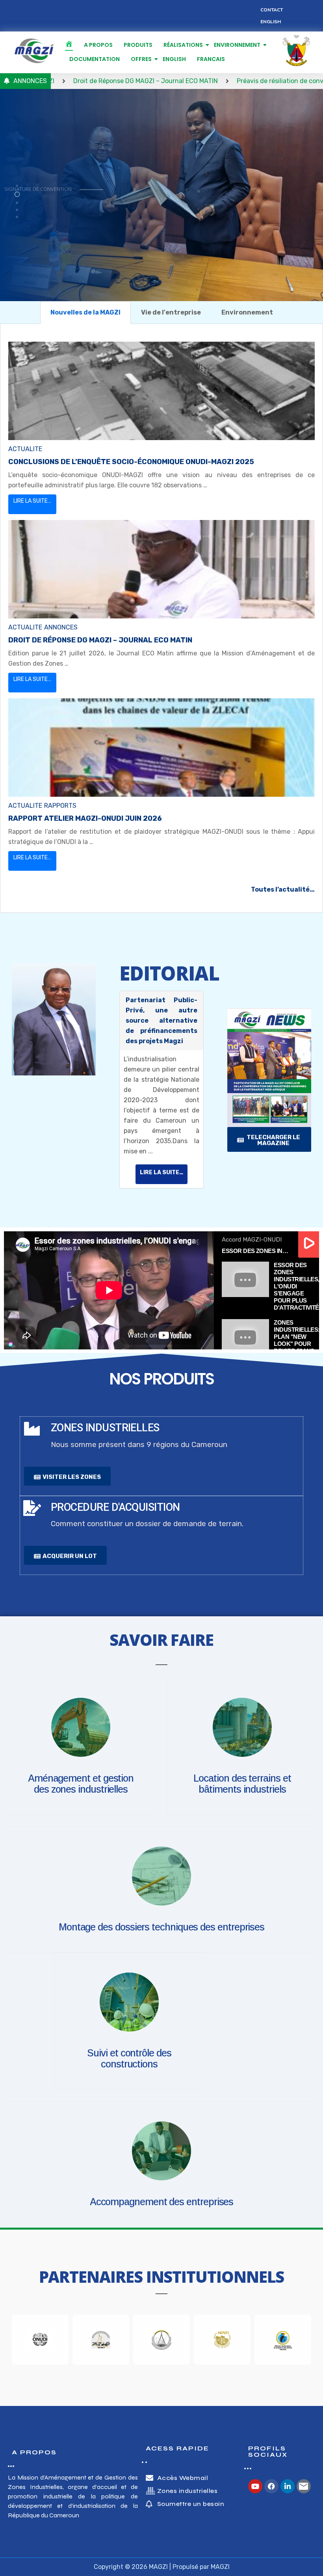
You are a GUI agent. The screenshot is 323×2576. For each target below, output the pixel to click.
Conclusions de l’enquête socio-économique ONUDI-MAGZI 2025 (131, 462)
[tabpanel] (161, 618)
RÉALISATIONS (183, 45)
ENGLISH (174, 59)
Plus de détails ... (38, 215)
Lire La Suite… (32, 501)
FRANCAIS (211, 59)
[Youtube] (255, 2486)
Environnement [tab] (247, 312)
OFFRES (141, 59)
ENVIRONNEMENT (237, 45)
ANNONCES (61, 627)
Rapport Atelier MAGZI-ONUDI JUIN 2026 (85, 818)
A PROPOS (98, 45)
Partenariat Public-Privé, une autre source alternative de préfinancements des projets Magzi (161, 1021)
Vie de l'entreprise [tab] (171, 312)
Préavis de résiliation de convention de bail (222, 81)
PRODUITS (138, 45)
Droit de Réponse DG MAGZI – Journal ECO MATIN (100, 640)
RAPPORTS (60, 806)
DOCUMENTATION (95, 59)
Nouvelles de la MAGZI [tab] (85, 312)
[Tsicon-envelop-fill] (304, 2486)
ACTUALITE (25, 449)
